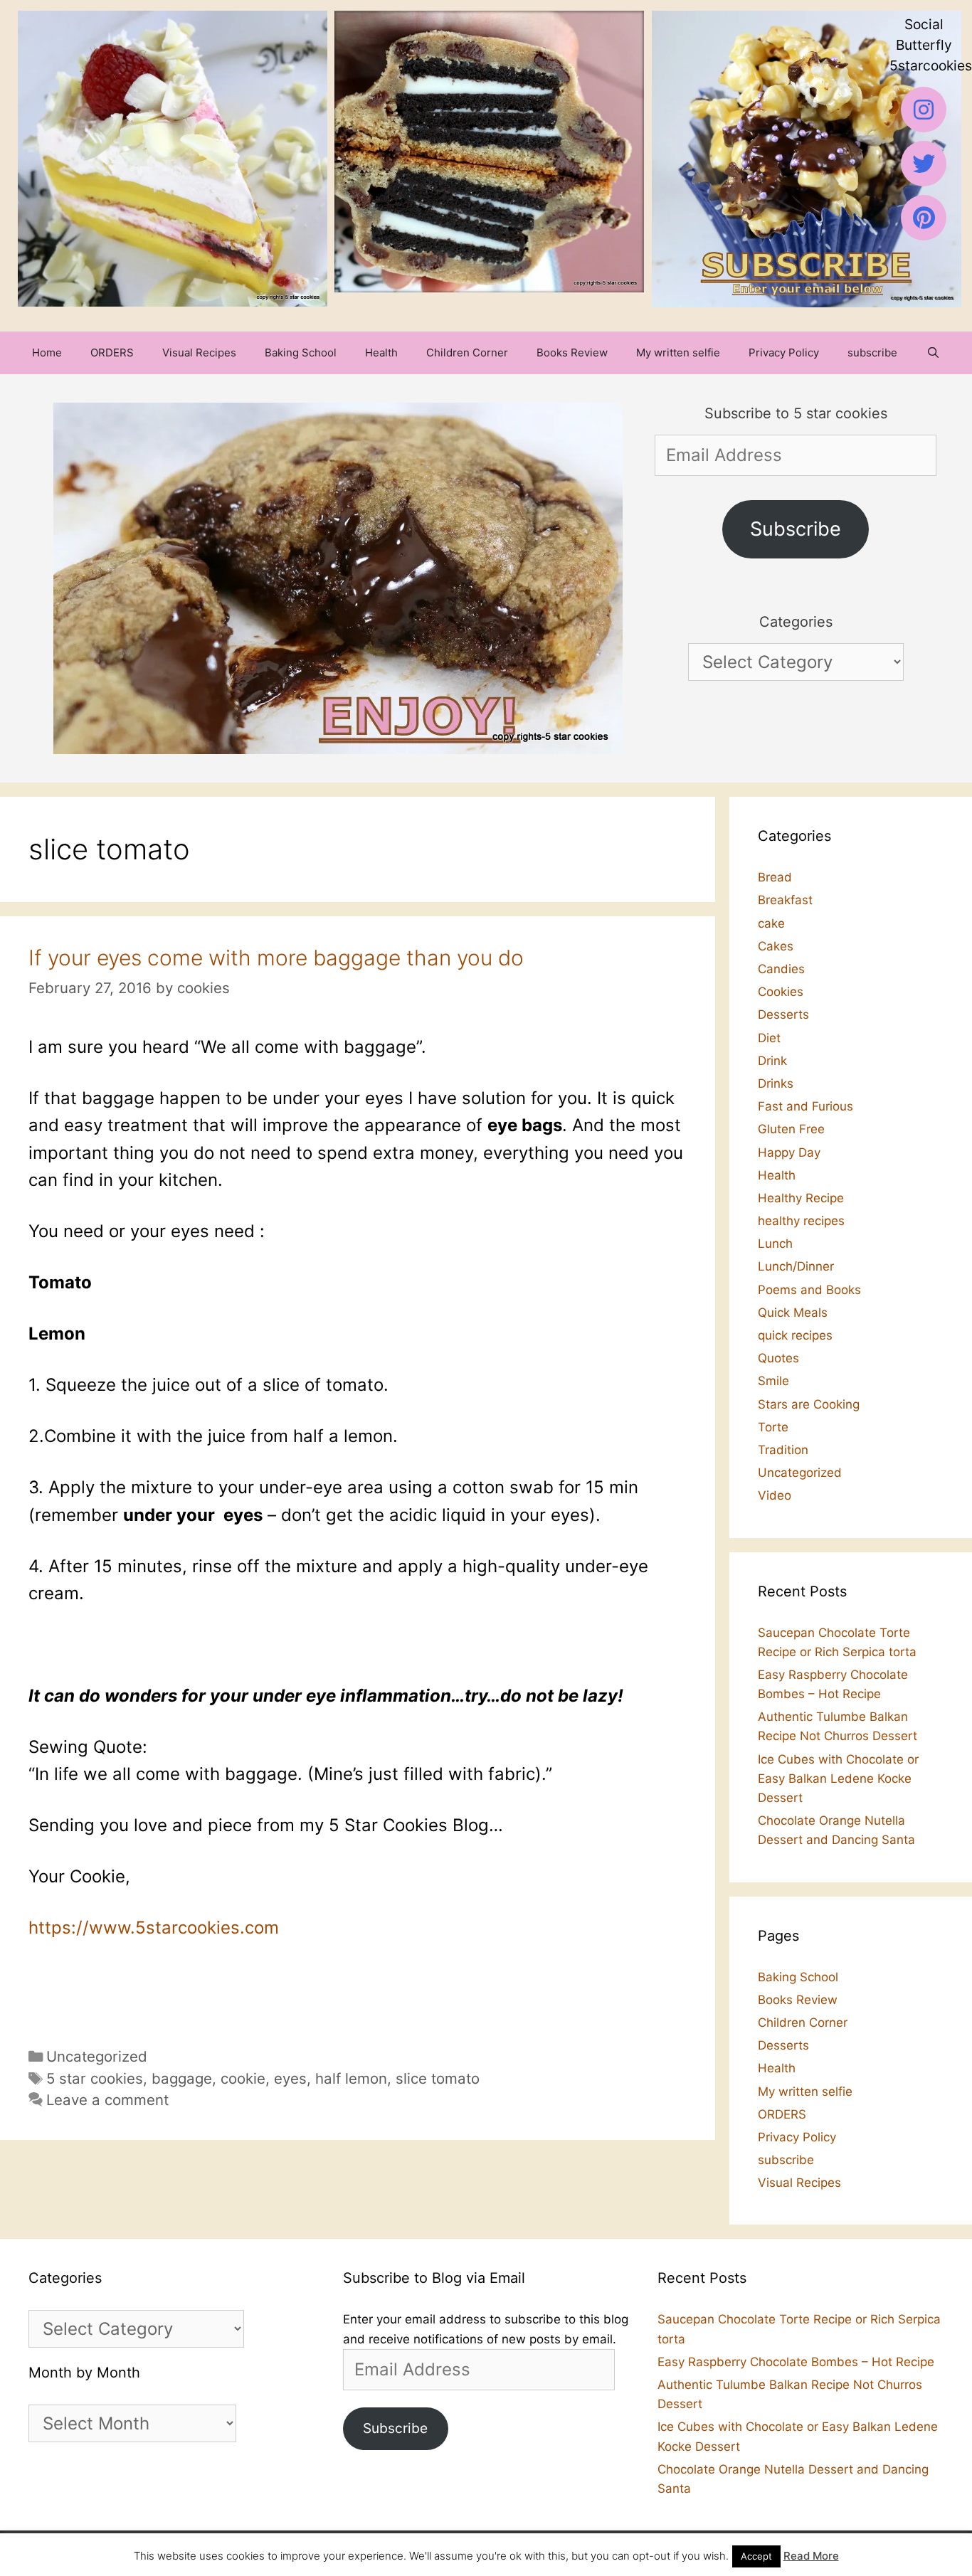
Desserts (783, 1014)
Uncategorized (97, 2056)
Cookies (781, 992)
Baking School (301, 353)
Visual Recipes (199, 353)
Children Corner (467, 353)
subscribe (872, 353)
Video (775, 1495)
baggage (182, 2078)
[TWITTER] (924, 164)
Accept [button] (756, 2556)
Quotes (778, 1358)
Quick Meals (793, 1313)
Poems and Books (809, 1290)
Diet (769, 1038)
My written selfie (678, 353)
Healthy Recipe (801, 1198)
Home (47, 353)
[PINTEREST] (924, 218)
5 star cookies (95, 2078)
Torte (773, 1427)
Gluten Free (791, 1129)
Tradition (783, 1450)
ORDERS (112, 353)
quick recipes (795, 1335)
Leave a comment (107, 2100)
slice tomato (438, 2078)
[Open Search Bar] (933, 353)
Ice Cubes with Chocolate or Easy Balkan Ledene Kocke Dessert (838, 1779)
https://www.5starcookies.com (154, 1928)
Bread (775, 877)
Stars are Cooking (809, 1404)
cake (771, 923)
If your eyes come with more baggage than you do (276, 958)
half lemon (351, 2078)
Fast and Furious (805, 1106)
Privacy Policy (784, 353)
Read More (811, 2556)
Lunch (775, 1244)
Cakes (776, 946)
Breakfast (785, 900)
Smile (773, 1381)
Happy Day (789, 1152)
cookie (243, 2078)
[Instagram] (924, 110)
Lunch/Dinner (796, 1266)
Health (381, 353)
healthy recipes (801, 1221)
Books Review (572, 353)
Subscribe (796, 529)
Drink (772, 1061)
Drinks (776, 1083)
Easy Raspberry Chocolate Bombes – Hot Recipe (796, 2362)
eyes (290, 2078)
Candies (781, 969)
